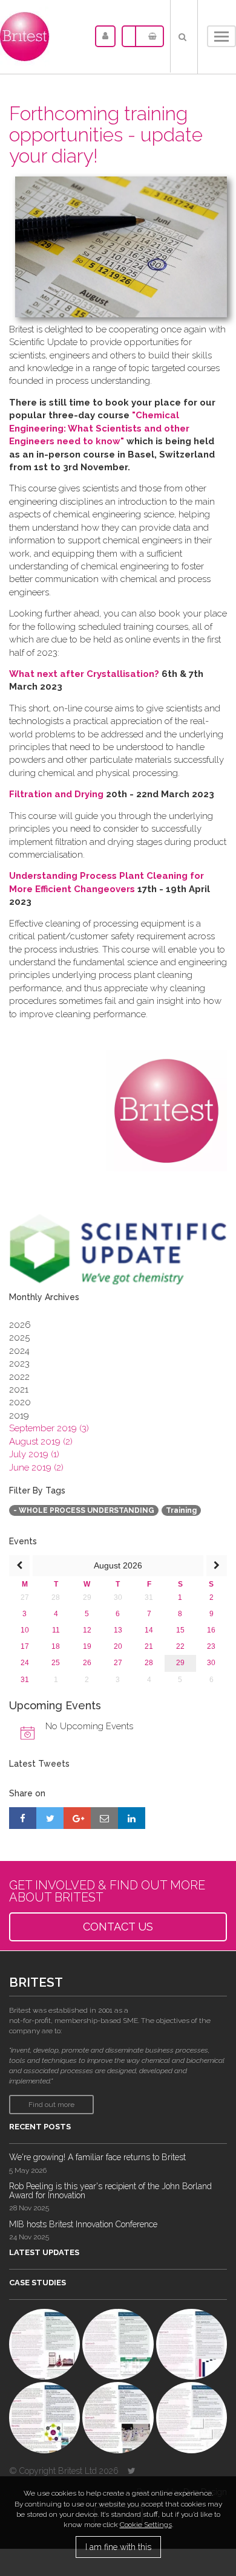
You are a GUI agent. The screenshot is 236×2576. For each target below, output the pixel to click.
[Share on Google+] (77, 1818)
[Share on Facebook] (23, 1818)
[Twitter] (132, 2471)
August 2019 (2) (41, 1442)
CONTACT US (118, 1927)
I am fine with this (118, 2547)
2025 (19, 1338)
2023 (19, 1364)
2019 (19, 1416)
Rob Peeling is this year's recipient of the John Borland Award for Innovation (110, 2191)
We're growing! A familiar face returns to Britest (97, 2157)
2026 (20, 1325)
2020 (20, 1402)
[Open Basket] (149, 36)
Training (181, 1510)
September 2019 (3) (49, 1428)
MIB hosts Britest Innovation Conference (83, 2224)
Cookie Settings (146, 2525)
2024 (19, 1351)
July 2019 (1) (34, 1454)
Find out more (51, 2105)
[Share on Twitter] (50, 1818)
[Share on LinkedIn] (132, 1818)
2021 (19, 1390)
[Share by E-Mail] (104, 1818)
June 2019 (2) (36, 1468)
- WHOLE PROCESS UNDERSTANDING (84, 1510)
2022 (19, 1377)
